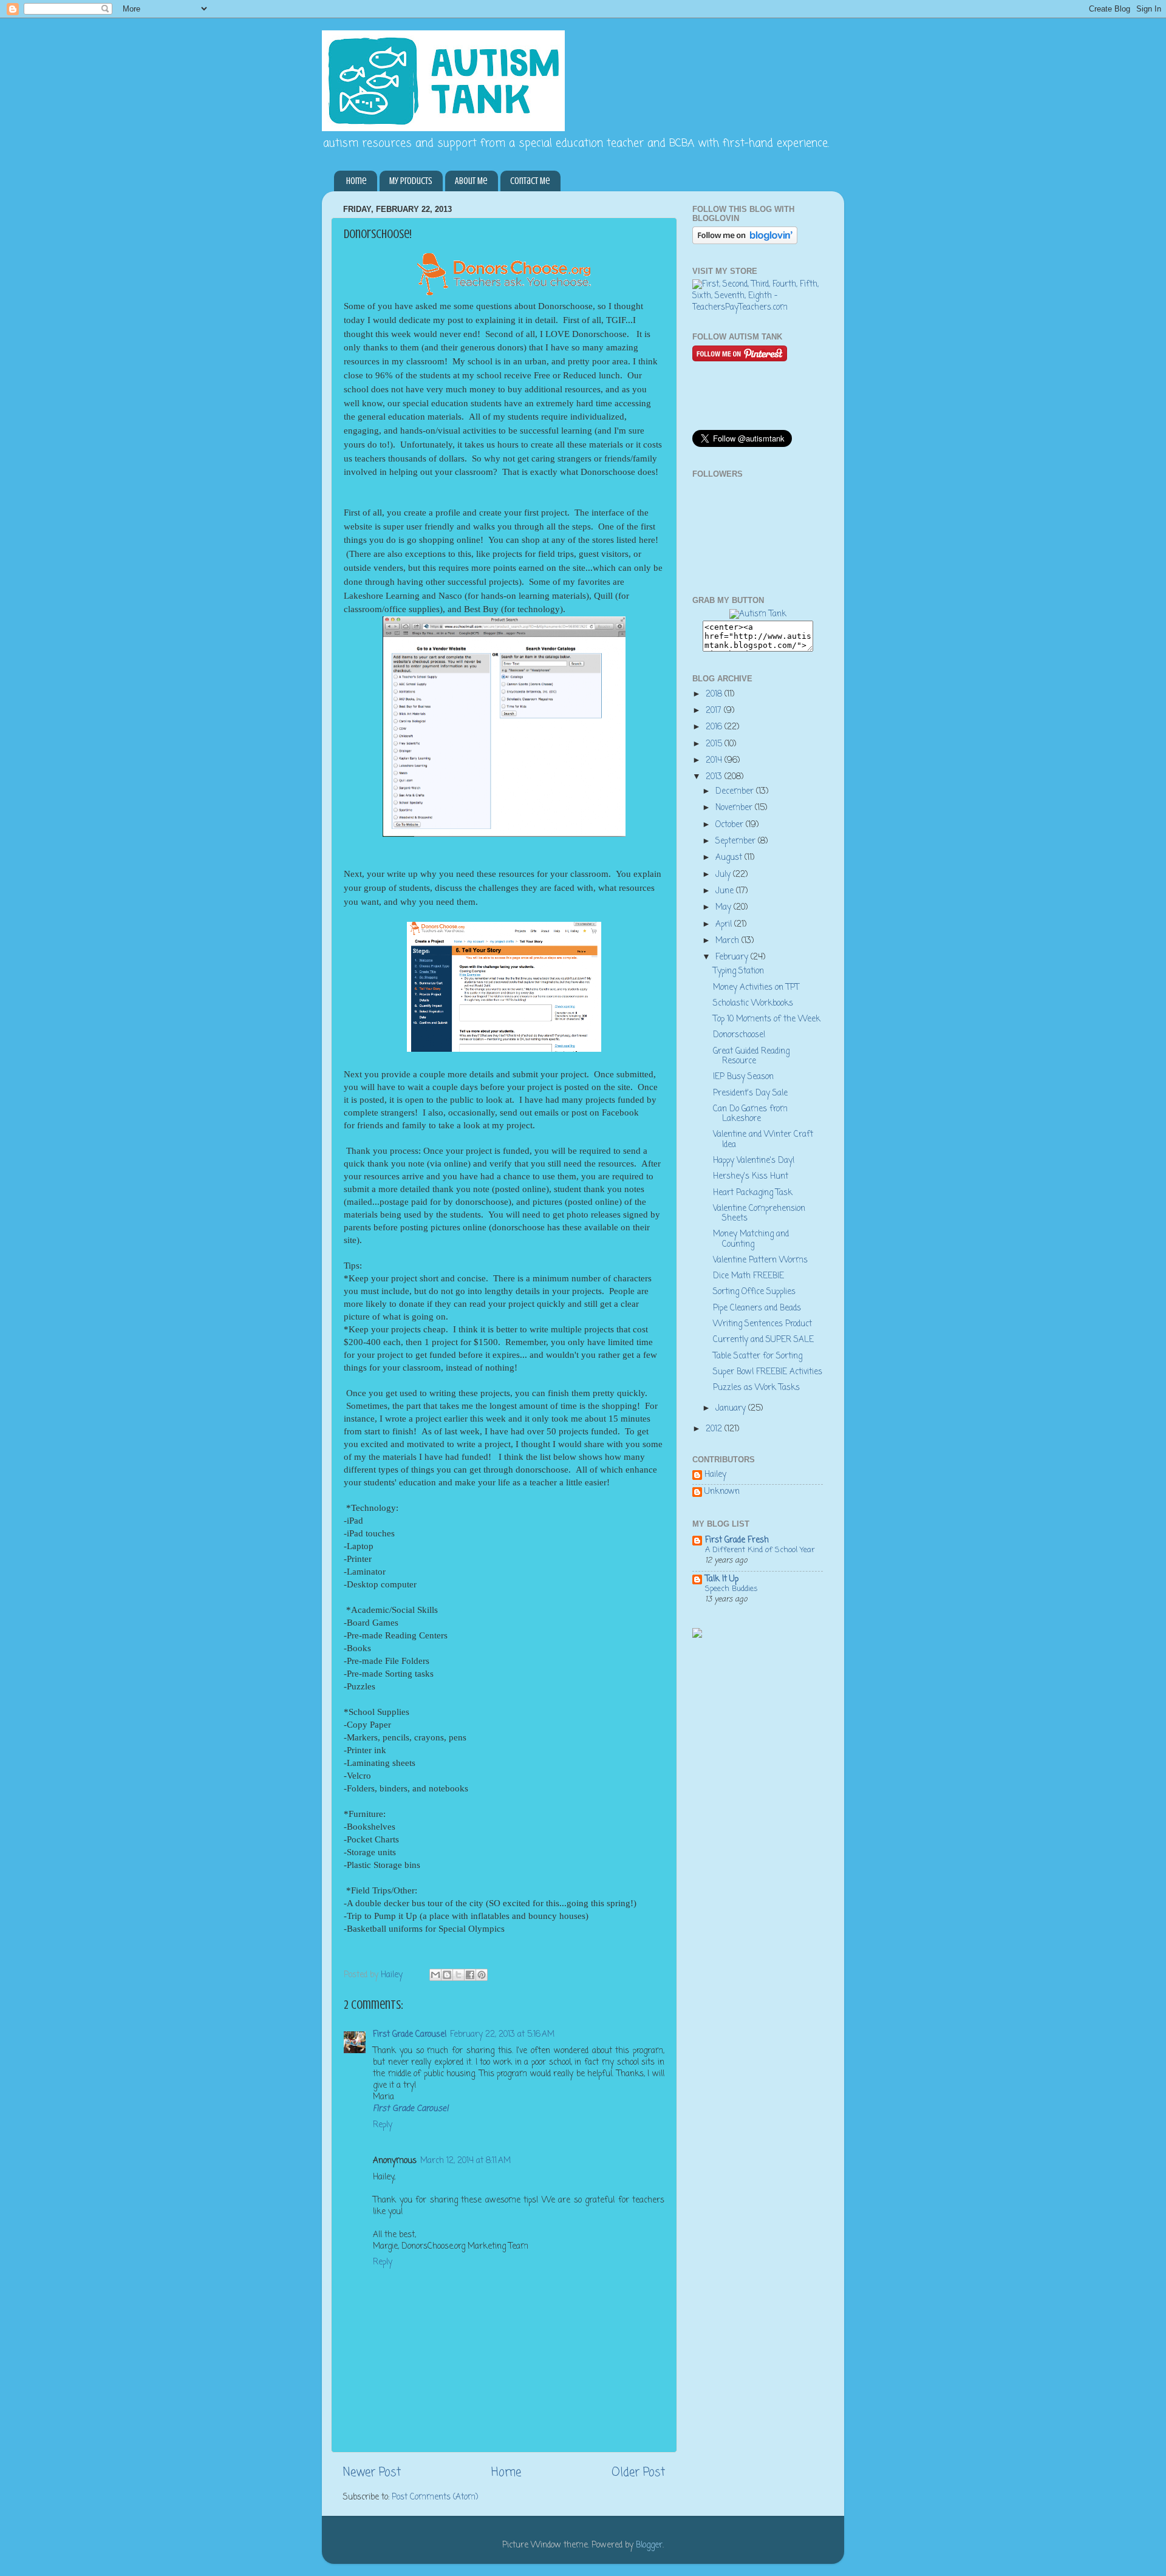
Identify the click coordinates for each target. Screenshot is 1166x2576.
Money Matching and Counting (751, 1239)
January (732, 1409)
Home (356, 181)
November (735, 808)
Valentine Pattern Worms (760, 1260)
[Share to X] (459, 1975)
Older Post (638, 2473)
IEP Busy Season (743, 1077)
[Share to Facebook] (470, 1975)
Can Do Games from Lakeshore (750, 1114)
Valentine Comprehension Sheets (759, 1214)
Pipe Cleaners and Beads (757, 1308)
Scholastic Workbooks (753, 1003)
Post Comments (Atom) (435, 2497)
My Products (411, 181)
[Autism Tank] (758, 614)
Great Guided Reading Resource (751, 1056)
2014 (715, 761)
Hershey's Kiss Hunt (751, 1177)
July (724, 875)
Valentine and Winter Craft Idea (763, 1140)
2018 (715, 694)
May (724, 908)
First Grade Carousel (410, 2035)
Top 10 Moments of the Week (767, 1019)
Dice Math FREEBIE (748, 1276)
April (725, 925)
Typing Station (738, 971)
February (733, 957)
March (728, 941)
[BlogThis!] (447, 1975)
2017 (715, 711)
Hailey (715, 1476)
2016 (715, 727)
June (726, 891)
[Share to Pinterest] (482, 1975)
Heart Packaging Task (753, 1193)
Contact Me (530, 181)
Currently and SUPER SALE (763, 1340)
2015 (715, 744)
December (736, 792)
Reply (383, 2125)
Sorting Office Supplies (754, 1292)
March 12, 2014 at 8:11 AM (465, 2161)
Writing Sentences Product (762, 1324)
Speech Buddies (731, 1589)
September (737, 841)
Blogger (649, 2545)
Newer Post (372, 2473)
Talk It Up (722, 1579)
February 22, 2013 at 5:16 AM (502, 2035)
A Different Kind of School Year (760, 1550)
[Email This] (435, 1975)
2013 (715, 777)
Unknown (722, 1493)
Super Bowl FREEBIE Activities (768, 1372)
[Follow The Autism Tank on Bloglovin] (745, 242)
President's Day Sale (750, 1093)
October (731, 825)
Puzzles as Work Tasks (756, 1388)
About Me (471, 181)
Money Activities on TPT (756, 988)
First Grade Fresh (737, 1540)
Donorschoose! (739, 1035)
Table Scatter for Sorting (758, 1356)
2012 (715, 1429)
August (730, 858)
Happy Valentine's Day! (754, 1161)
